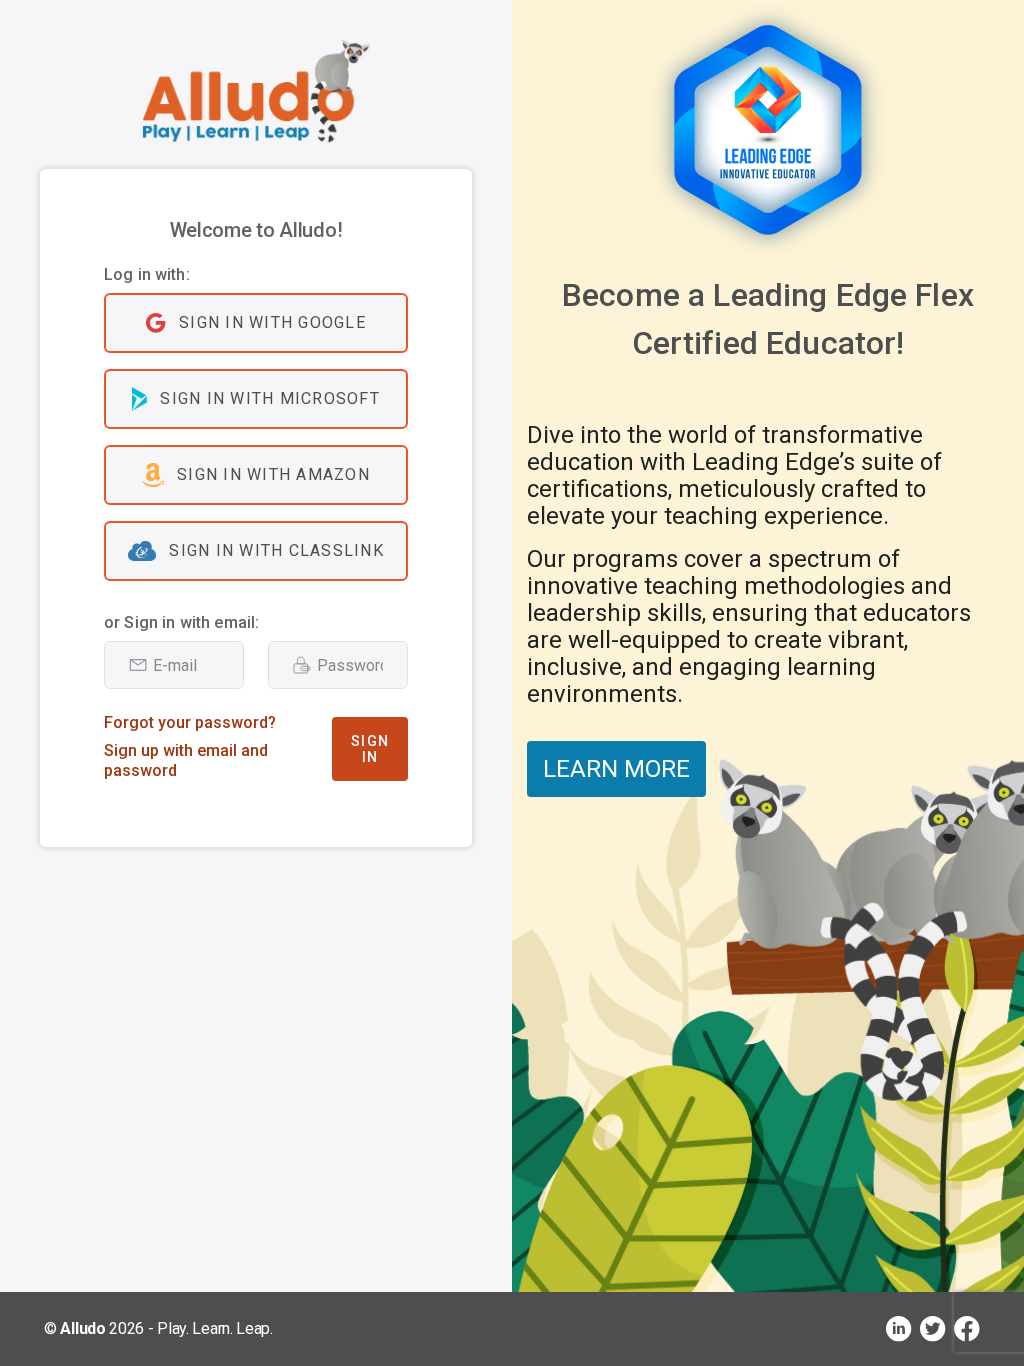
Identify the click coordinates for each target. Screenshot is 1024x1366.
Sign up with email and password (186, 760)
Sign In (370, 749)
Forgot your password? (190, 722)
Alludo (82, 1328)
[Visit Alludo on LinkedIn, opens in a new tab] (899, 1329)
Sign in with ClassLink (276, 550)
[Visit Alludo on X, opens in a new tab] (933, 1329)
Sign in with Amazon (273, 474)
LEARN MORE (616, 769)
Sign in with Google (272, 322)
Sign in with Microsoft (270, 398)
